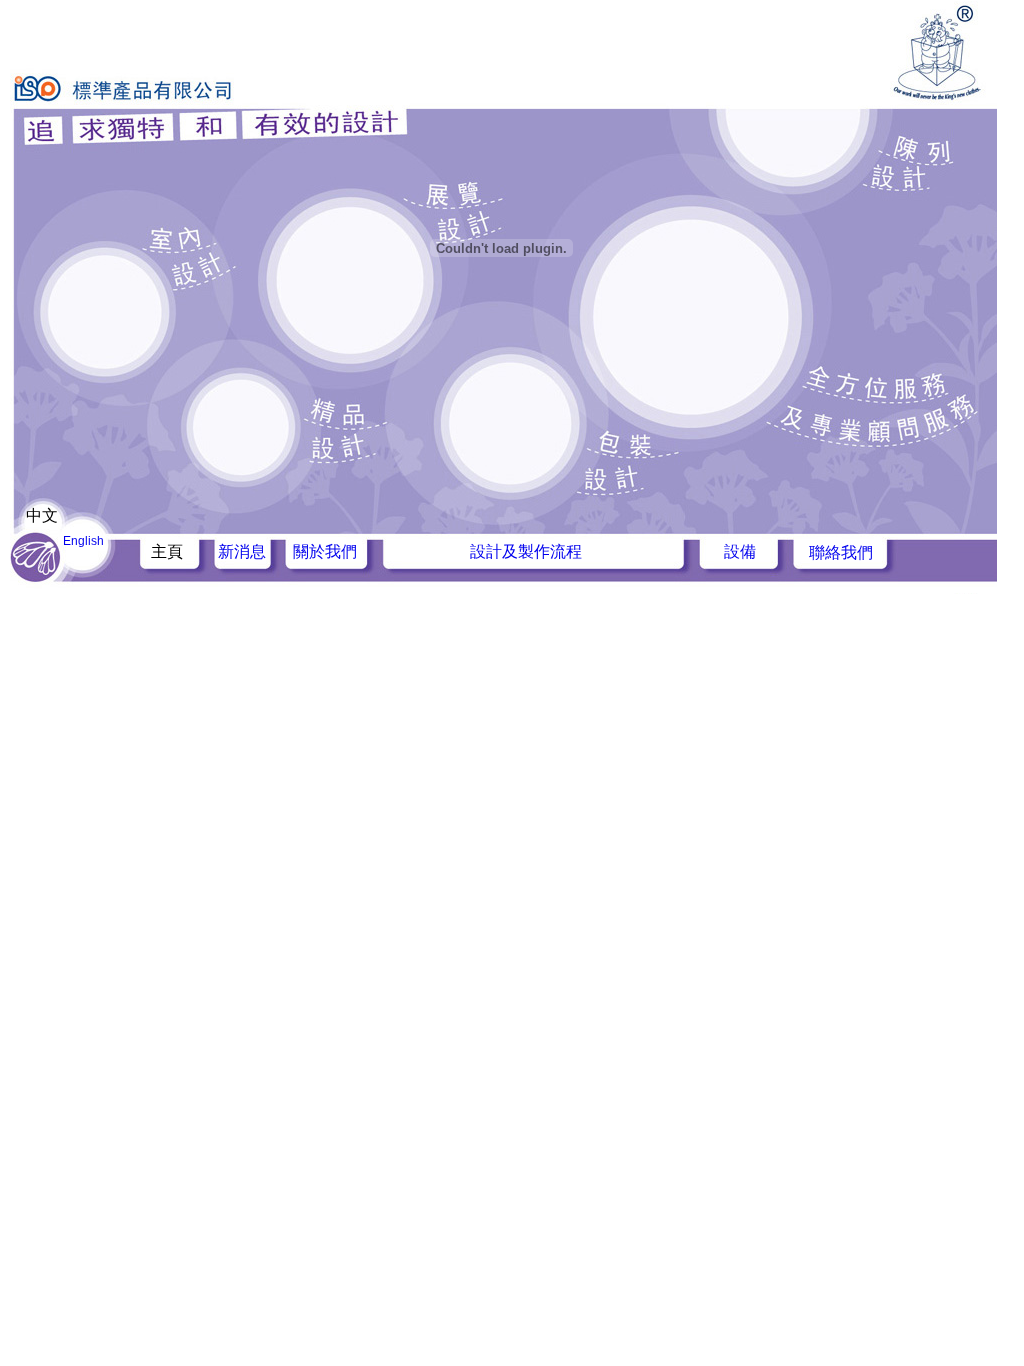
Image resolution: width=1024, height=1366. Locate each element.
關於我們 (325, 551)
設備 (740, 551)
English (83, 541)
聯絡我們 (841, 552)
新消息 (242, 551)
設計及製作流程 (526, 551)
